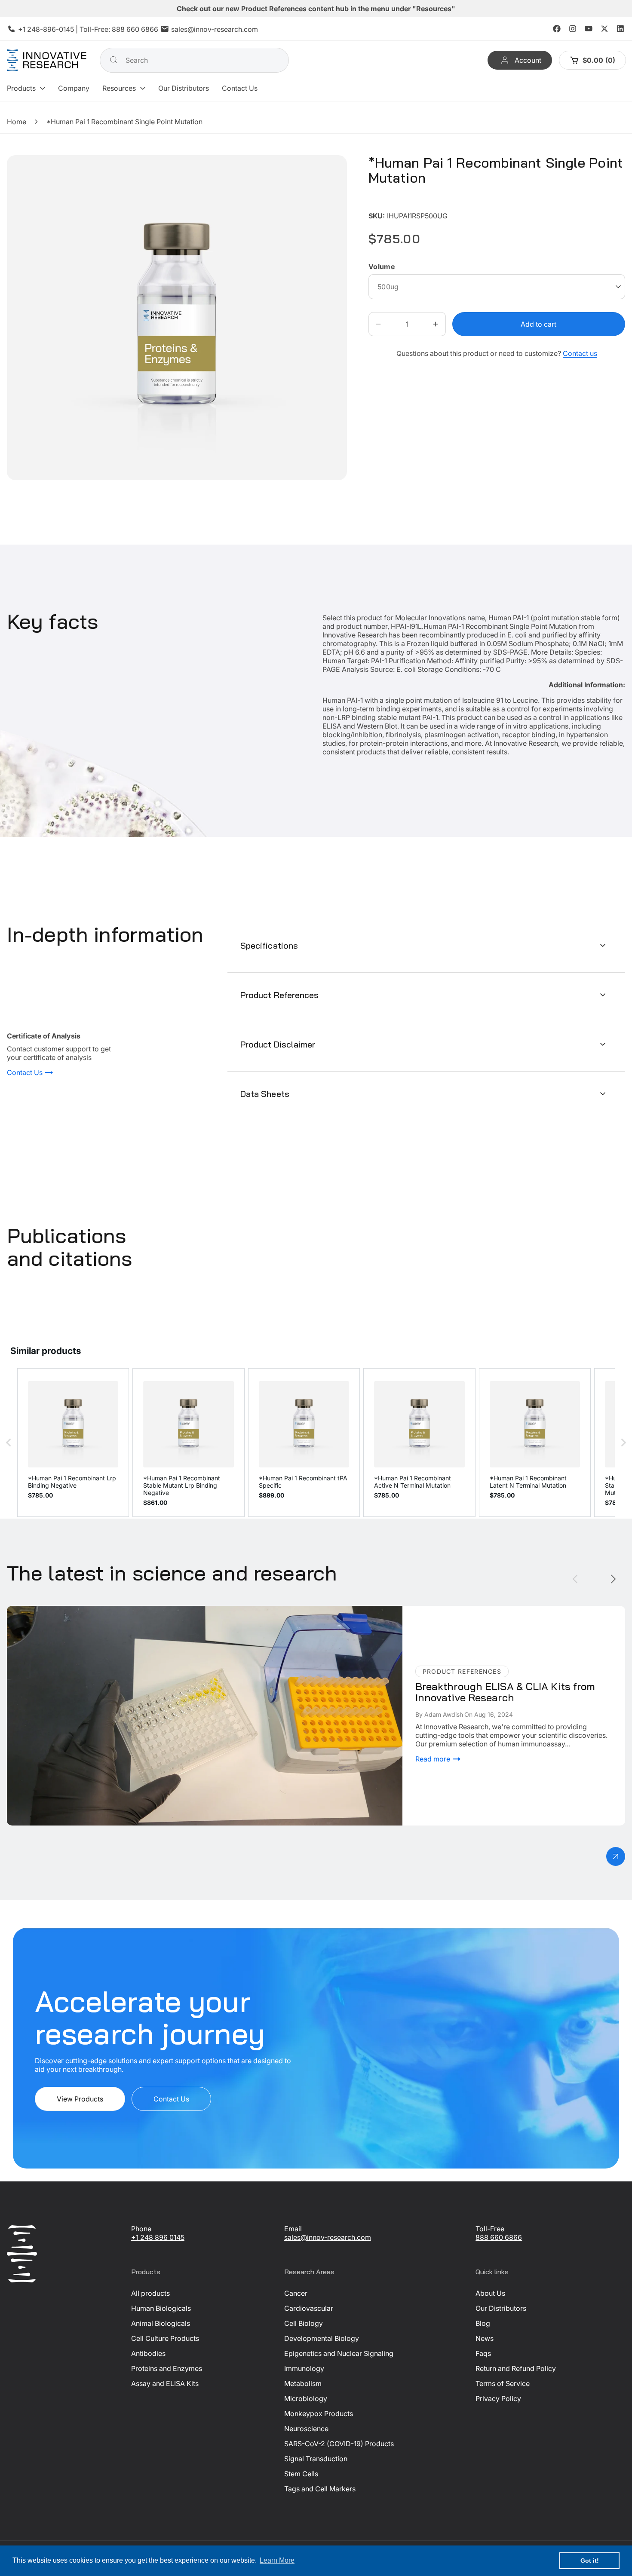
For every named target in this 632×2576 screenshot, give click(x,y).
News (485, 2338)
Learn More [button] (277, 2560)
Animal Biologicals (161, 2323)
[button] (26, 88)
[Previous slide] (575, 1579)
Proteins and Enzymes (167, 2368)
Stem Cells (301, 2474)
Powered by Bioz (389, 203)
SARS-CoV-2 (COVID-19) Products (339, 2444)
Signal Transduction (316, 2459)
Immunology (304, 2368)
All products (150, 2293)
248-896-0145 (51, 29)
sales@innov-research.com (215, 29)
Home (17, 122)
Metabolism (303, 2383)
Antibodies (148, 2353)
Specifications (269, 945)
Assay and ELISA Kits (165, 2383)
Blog (483, 2323)
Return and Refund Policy (516, 2368)
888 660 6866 (135, 29)
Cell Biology (304, 2323)
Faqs (483, 2353)
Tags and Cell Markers (320, 2489)
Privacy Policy (498, 2398)
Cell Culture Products (165, 2338)
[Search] (114, 60)
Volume (382, 266)
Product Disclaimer (278, 1044)
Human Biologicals (161, 2308)
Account (528, 60)
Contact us (580, 353)
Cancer (296, 2293)
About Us (490, 2293)
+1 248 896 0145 (158, 2237)
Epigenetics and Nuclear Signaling (339, 2353)
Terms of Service (503, 2383)
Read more (434, 1758)
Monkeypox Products (319, 2414)
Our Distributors (501, 2308)
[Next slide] (613, 1579)
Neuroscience (306, 2429)
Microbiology (306, 2398)
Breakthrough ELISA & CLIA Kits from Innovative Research (99, 1610)
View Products (80, 2099)
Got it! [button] (590, 2561)
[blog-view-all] (616, 1856)
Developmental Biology (322, 2338)
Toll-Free (490, 2229)
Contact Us (26, 1072)
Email (293, 2229)
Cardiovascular (309, 2308)
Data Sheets (265, 1094)
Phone (141, 2229)
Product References (280, 995)
